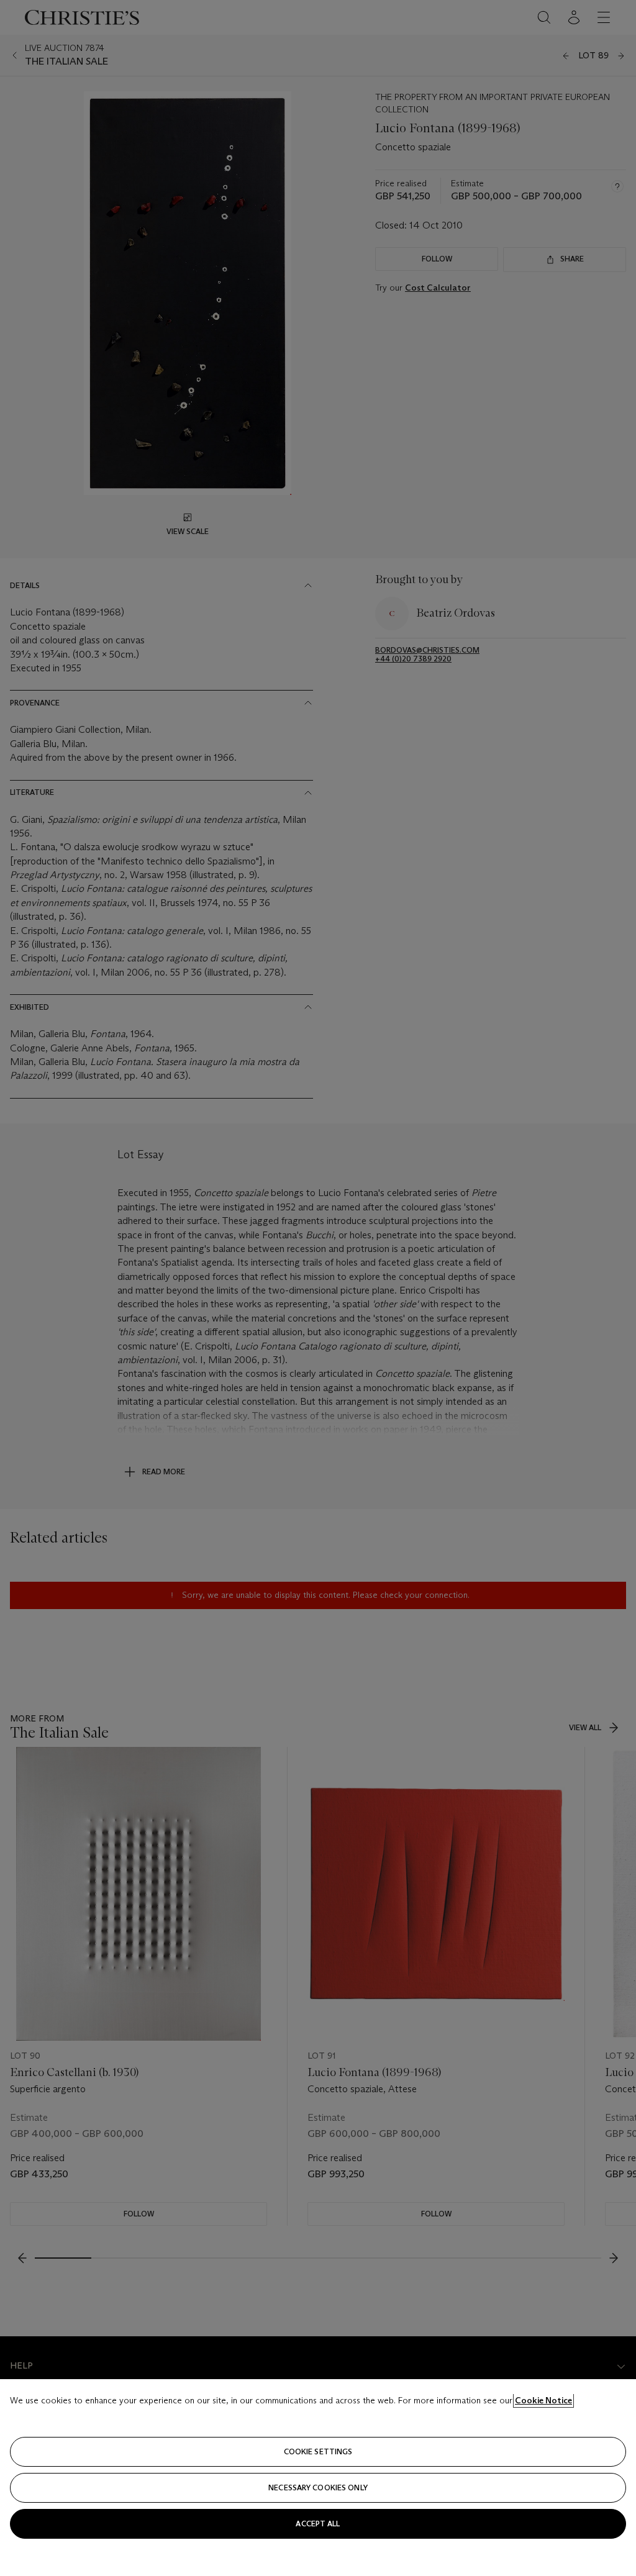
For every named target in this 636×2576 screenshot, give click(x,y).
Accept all (318, 2524)
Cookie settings (318, 2451)
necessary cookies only (318, 2488)
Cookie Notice (543, 2400)
